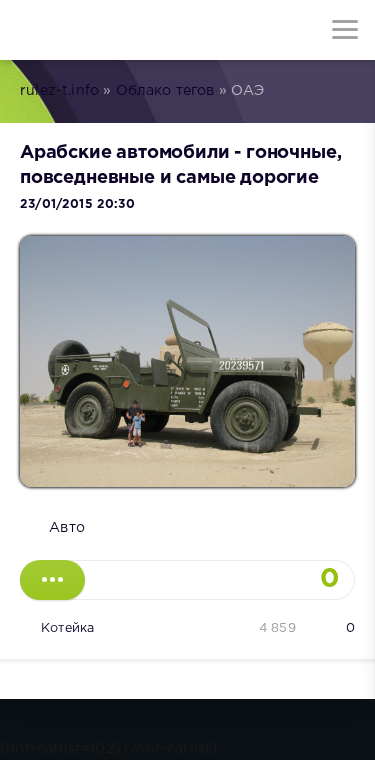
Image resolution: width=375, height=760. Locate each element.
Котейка (67, 628)
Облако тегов (165, 91)
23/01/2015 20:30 (77, 204)
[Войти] (90, 30)
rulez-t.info (59, 91)
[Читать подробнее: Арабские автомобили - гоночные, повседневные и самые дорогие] (52, 580)
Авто (67, 528)
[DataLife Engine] (30, 30)
